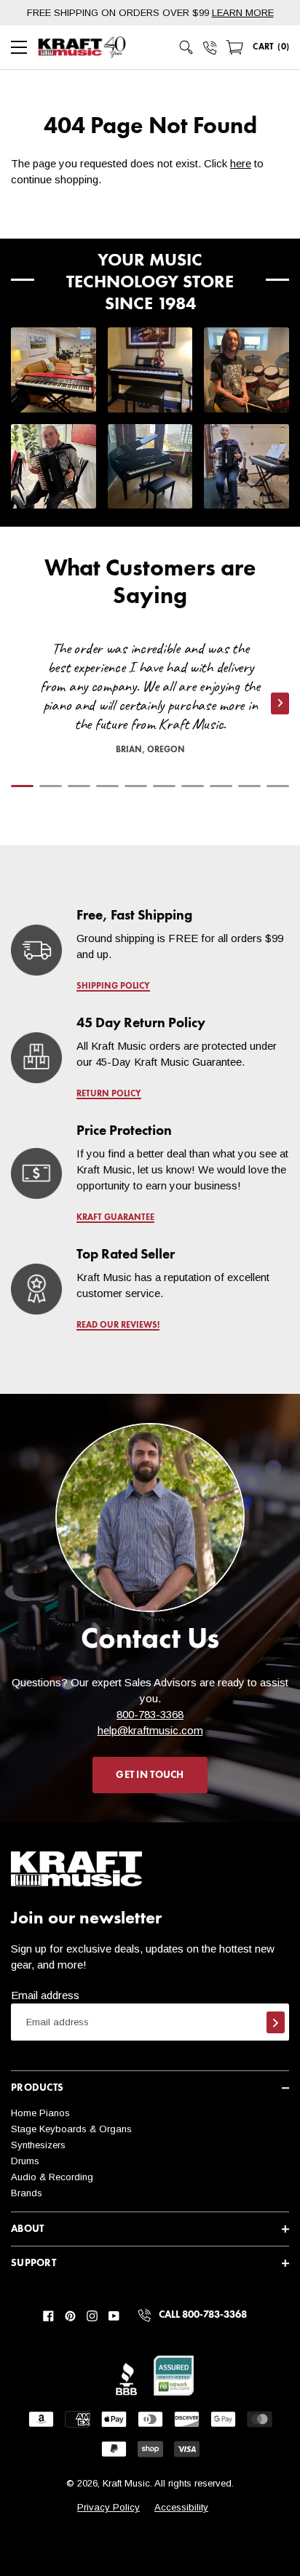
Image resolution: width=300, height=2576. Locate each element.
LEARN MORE (243, 13)
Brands (27, 2193)
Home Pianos (40, 2113)
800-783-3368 (150, 1714)
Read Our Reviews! (118, 1325)
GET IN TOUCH (150, 1775)
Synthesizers (38, 2145)
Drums (25, 2161)
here (241, 163)
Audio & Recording (52, 2177)
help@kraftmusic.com (150, 1730)
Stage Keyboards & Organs (71, 2129)
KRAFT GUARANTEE (115, 1218)
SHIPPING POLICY (113, 986)
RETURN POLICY (109, 1094)
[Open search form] (186, 47)
